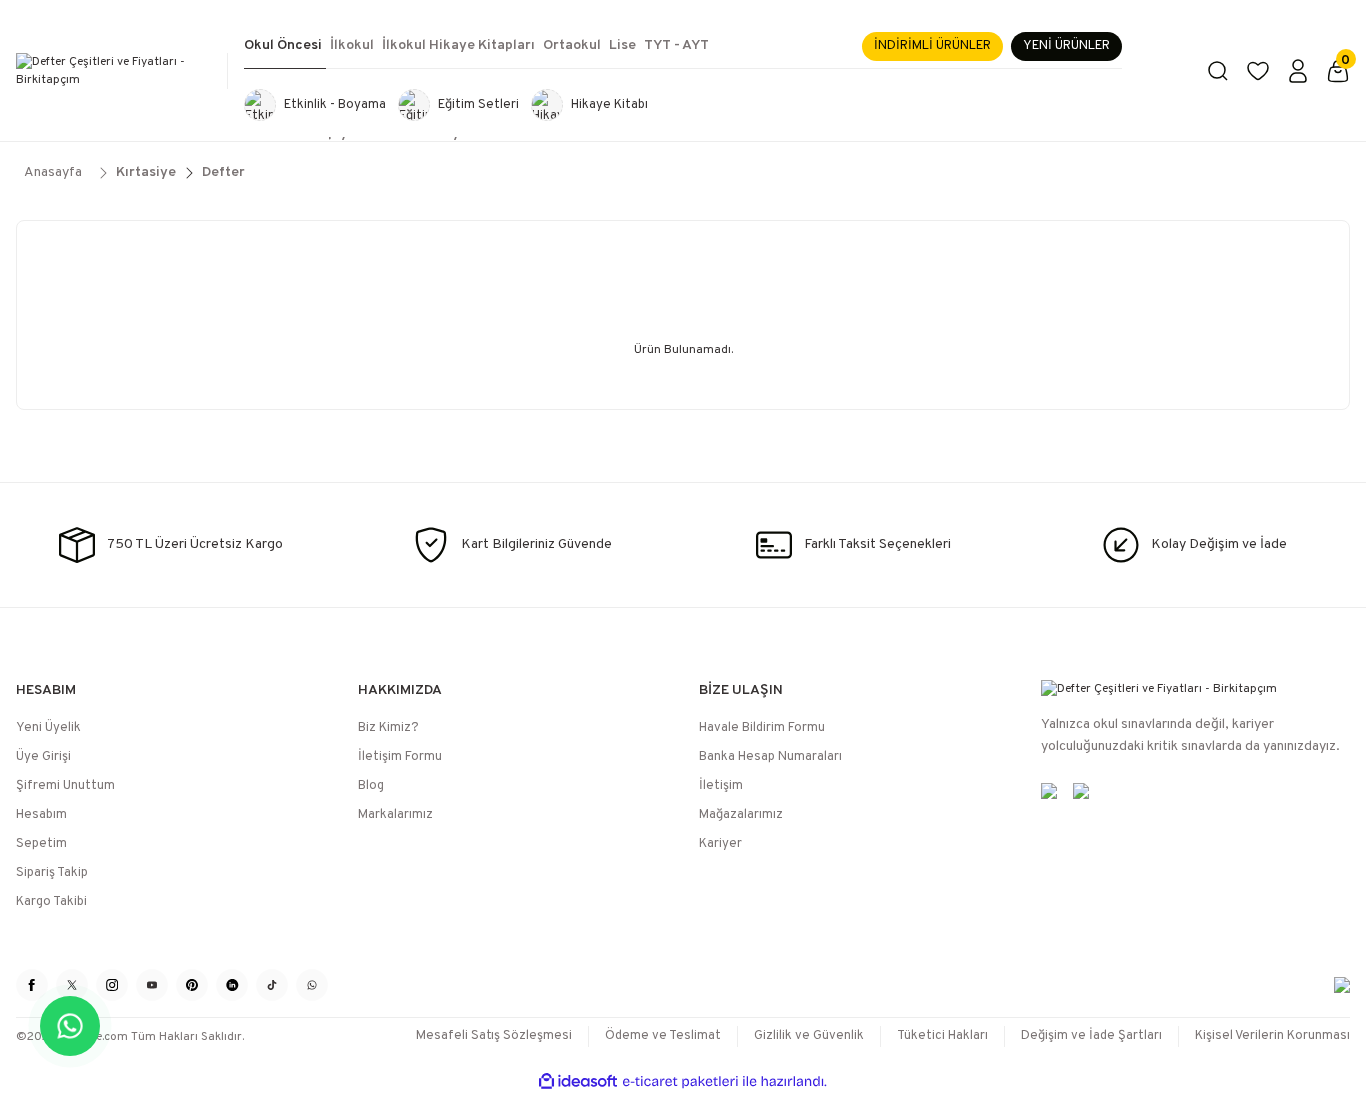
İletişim (721, 786)
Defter (223, 172)
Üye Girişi (43, 757)
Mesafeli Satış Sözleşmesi (494, 1036)
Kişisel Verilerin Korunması (1272, 1036)
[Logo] (114, 71)
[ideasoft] (578, 1081)
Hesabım (41, 815)
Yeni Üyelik (48, 728)
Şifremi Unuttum (65, 786)
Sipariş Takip (52, 873)
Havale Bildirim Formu (762, 728)
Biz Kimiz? (388, 728)
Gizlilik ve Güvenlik (809, 1036)
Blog (371, 786)
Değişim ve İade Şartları (1091, 1036)
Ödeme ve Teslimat (663, 1036)
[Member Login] (1298, 71)
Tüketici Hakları (942, 1036)
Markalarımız (395, 815)
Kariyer (720, 844)
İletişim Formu (400, 757)
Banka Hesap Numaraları (770, 757)
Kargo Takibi (51, 902)
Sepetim (41, 844)
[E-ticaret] (680, 1082)
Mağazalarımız (741, 815)
